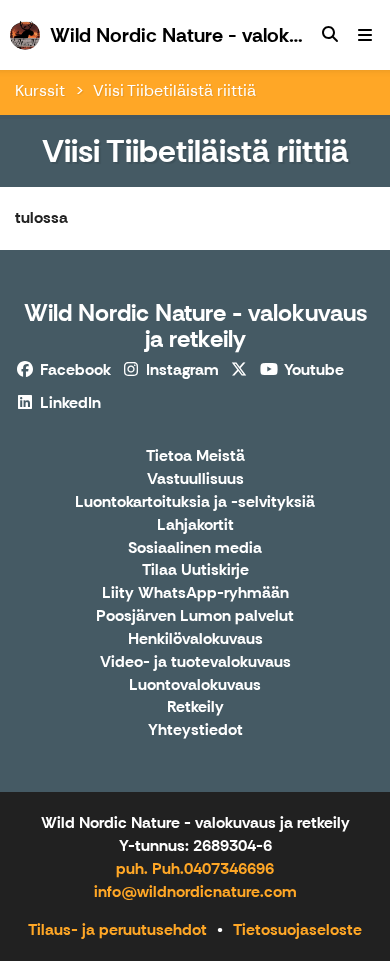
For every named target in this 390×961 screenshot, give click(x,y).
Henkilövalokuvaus (195, 639)
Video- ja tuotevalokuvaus (195, 662)
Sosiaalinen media (195, 548)
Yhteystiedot (195, 730)
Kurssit (40, 90)
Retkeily (195, 707)
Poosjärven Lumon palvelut (195, 616)
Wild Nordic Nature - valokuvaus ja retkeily (195, 325)
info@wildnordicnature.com (195, 891)
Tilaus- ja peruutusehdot (117, 929)
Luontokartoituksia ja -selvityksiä (195, 502)
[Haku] (330, 35)
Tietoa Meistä (195, 456)
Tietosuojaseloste (297, 929)
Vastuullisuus (195, 479)
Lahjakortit (195, 525)
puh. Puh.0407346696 (195, 868)
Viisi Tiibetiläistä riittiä (174, 90)
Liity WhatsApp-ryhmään (195, 593)
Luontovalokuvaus (195, 685)
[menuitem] (330, 35)
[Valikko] (365, 35)
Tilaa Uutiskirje (195, 570)
